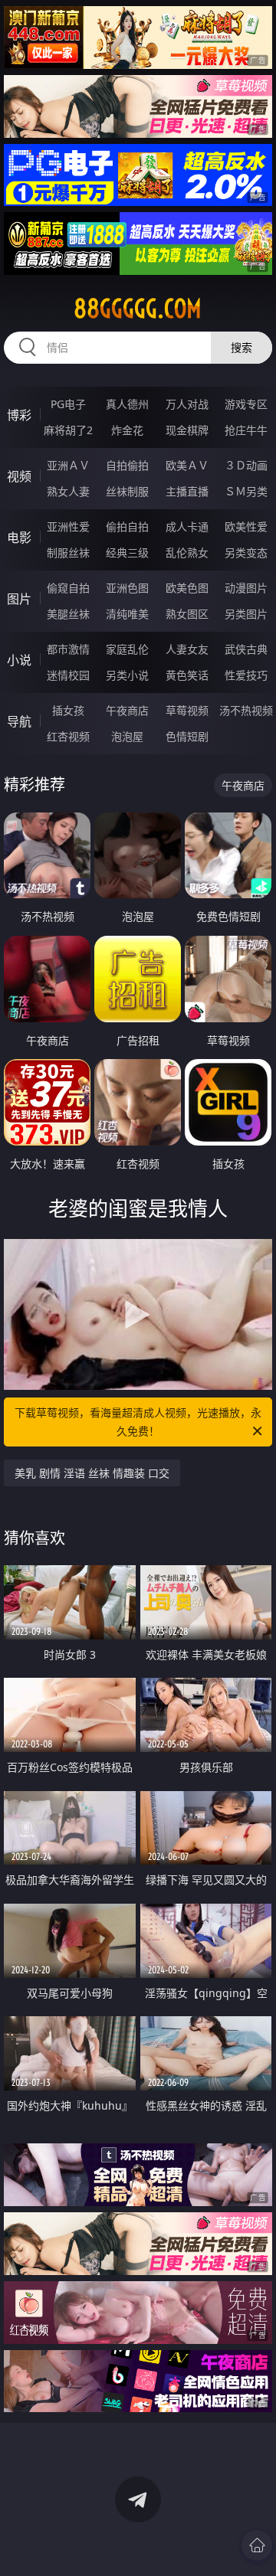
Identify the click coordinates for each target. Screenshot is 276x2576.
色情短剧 (187, 736)
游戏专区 (246, 404)
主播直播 (187, 491)
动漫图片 (246, 588)
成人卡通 (187, 526)
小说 (19, 660)
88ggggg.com (138, 309)
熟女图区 (187, 614)
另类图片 (246, 614)
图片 (19, 599)
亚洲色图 (127, 588)
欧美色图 (187, 588)
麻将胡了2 (68, 430)
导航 (19, 721)
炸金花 (127, 430)
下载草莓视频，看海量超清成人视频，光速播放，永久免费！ (138, 1422)
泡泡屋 (127, 736)
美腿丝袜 (68, 614)
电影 (19, 538)
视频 (19, 476)
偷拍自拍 (127, 526)
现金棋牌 (187, 430)
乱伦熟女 (187, 552)
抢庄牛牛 (246, 430)
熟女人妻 (68, 491)
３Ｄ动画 (246, 465)
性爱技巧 (246, 675)
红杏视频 (68, 736)
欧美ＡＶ (187, 465)
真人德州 (127, 404)
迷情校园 (68, 675)
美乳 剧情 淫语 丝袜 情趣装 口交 (92, 1473)
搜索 (242, 347)
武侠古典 (246, 649)
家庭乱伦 (127, 649)
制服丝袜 (68, 552)
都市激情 (68, 649)
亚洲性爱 (68, 526)
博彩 (19, 415)
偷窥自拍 (68, 588)
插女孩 (68, 710)
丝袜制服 (127, 491)
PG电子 (68, 404)
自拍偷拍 (127, 465)
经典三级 (127, 552)
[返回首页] (257, 2545)
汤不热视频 (246, 710)
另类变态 (246, 552)
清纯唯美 (127, 614)
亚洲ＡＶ (68, 465)
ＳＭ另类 (246, 491)
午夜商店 (127, 710)
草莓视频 (187, 710)
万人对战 (187, 404)
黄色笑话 (187, 675)
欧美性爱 (246, 526)
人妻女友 (187, 649)
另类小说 (127, 675)
